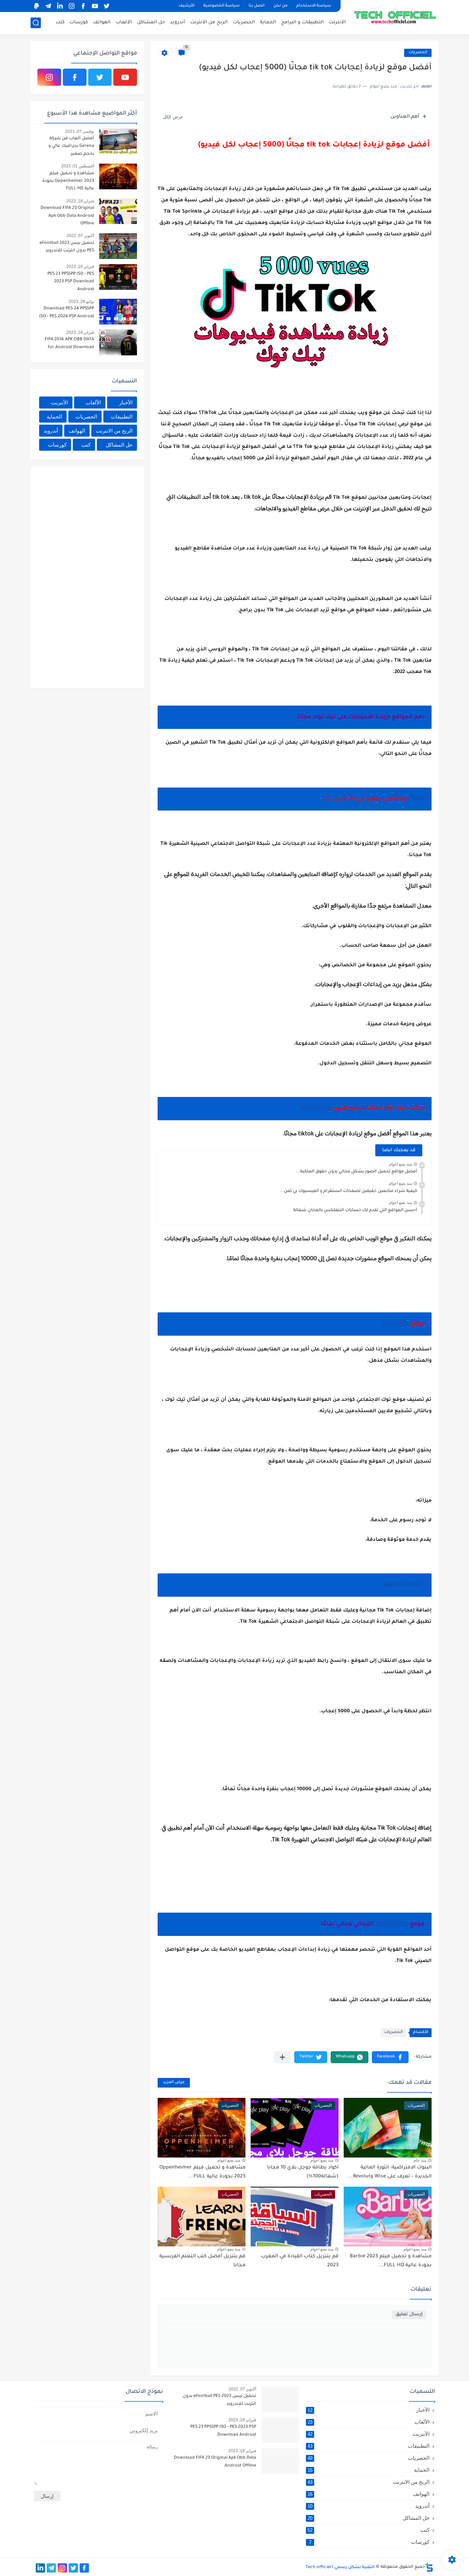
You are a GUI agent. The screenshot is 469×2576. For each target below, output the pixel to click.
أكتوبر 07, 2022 (80, 236)
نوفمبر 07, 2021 (80, 131)
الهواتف (102, 22)
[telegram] (48, 6)
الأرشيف (186, 6)
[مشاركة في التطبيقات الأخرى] (282, 2057)
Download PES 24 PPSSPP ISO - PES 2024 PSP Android (67, 312)
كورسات (79, 22)
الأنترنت (337, 22)
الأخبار (126, 403)
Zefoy (417, 799)
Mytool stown (405, 1585)
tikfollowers (393, 1924)
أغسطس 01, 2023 (78, 166)
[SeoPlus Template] (429, 2567)
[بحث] (36, 23)
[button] (390, 2057)
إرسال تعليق (409, 2314)
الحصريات (244, 22)
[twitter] (106, 6)
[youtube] (95, 6)
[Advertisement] (85, 576)
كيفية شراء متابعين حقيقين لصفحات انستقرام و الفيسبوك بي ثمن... (348, 1191)
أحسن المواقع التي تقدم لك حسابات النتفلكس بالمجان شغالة (355, 1210)
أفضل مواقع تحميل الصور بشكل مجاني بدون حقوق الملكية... (357, 1172)
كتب (60, 22)
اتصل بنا (256, 6)
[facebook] (83, 6)
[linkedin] (60, 6)
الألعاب (124, 22)
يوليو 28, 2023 (81, 302)
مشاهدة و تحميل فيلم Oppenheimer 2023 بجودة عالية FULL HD (68, 181)
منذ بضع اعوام (401, 1164)
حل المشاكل (151, 22)
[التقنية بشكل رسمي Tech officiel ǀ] (396, 16)
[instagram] (71, 6)
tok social (396, 1324)
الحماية (268, 22)
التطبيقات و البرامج (302, 22)
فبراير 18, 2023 (80, 201)
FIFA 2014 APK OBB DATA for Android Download (69, 343)
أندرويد (178, 22)
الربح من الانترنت (114, 431)
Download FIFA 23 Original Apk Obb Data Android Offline (67, 216)
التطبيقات (122, 417)
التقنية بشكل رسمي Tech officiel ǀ (340, 2567)
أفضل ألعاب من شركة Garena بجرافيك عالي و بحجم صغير (71, 146)
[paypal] (36, 6)
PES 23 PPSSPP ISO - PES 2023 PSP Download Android (71, 282)
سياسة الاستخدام (314, 6)
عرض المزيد (174, 2083)
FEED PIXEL (316, 1109)
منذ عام (420, 2160)
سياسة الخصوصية (221, 6)
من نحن (280, 6)
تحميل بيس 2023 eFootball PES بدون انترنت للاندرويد (67, 247)
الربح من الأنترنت (209, 22)
